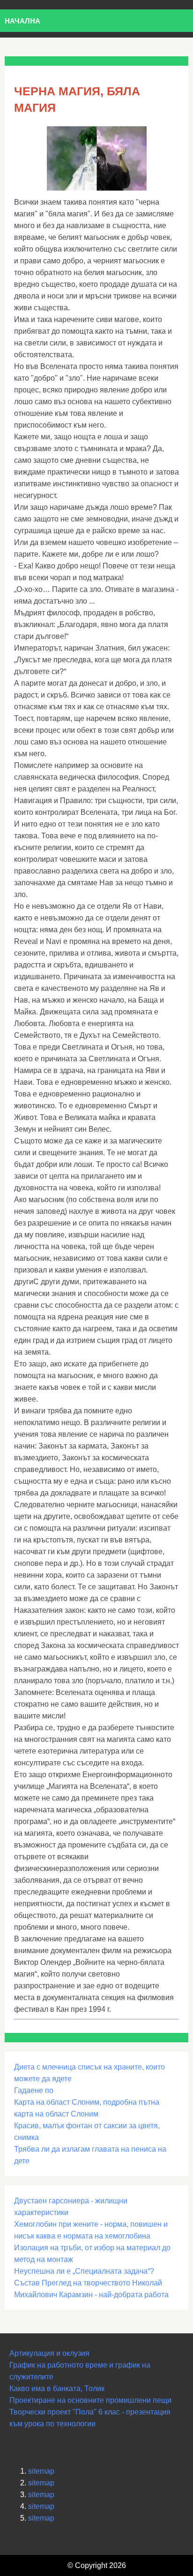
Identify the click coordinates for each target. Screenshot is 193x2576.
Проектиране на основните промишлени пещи (90, 2400)
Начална (22, 21)
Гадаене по (34, 2090)
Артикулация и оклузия (49, 2353)
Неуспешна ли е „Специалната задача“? (84, 2271)
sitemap (41, 2471)
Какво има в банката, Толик (57, 2388)
